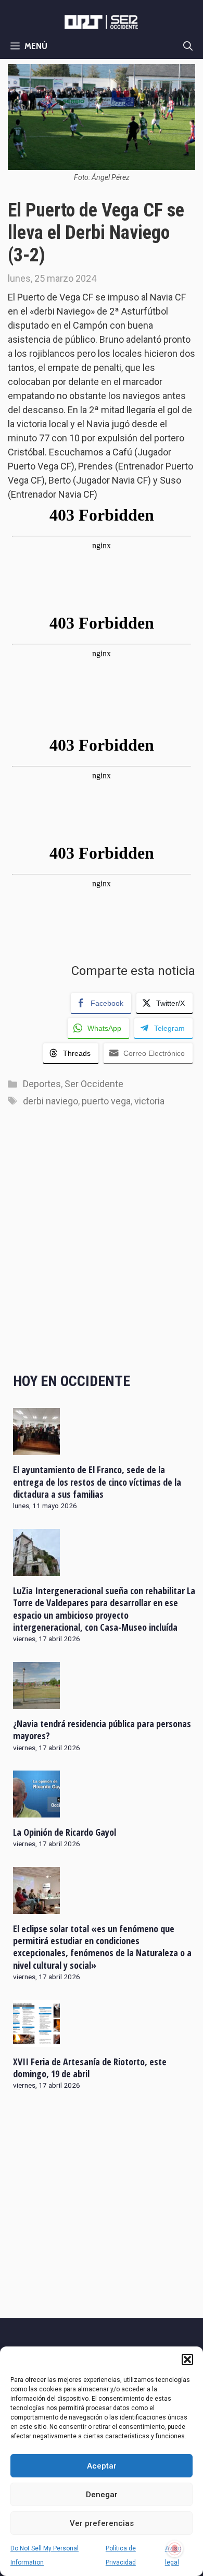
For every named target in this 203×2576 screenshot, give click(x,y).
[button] (187, 2360)
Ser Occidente (94, 1084)
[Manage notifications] (175, 2549)
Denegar (102, 2495)
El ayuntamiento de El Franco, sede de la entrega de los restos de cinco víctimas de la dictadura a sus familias (97, 1482)
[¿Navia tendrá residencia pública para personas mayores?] (36, 1702)
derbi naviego (50, 1101)
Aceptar (102, 2466)
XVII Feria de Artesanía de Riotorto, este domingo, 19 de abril (90, 2068)
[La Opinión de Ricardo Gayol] (36, 1810)
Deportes (42, 1084)
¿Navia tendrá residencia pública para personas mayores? (102, 1730)
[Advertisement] (102, 1250)
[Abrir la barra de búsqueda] (188, 46)
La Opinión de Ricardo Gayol (65, 1832)
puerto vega (106, 1101)
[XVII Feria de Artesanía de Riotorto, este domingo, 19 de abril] (36, 2040)
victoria (149, 1101)
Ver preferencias (102, 2523)
